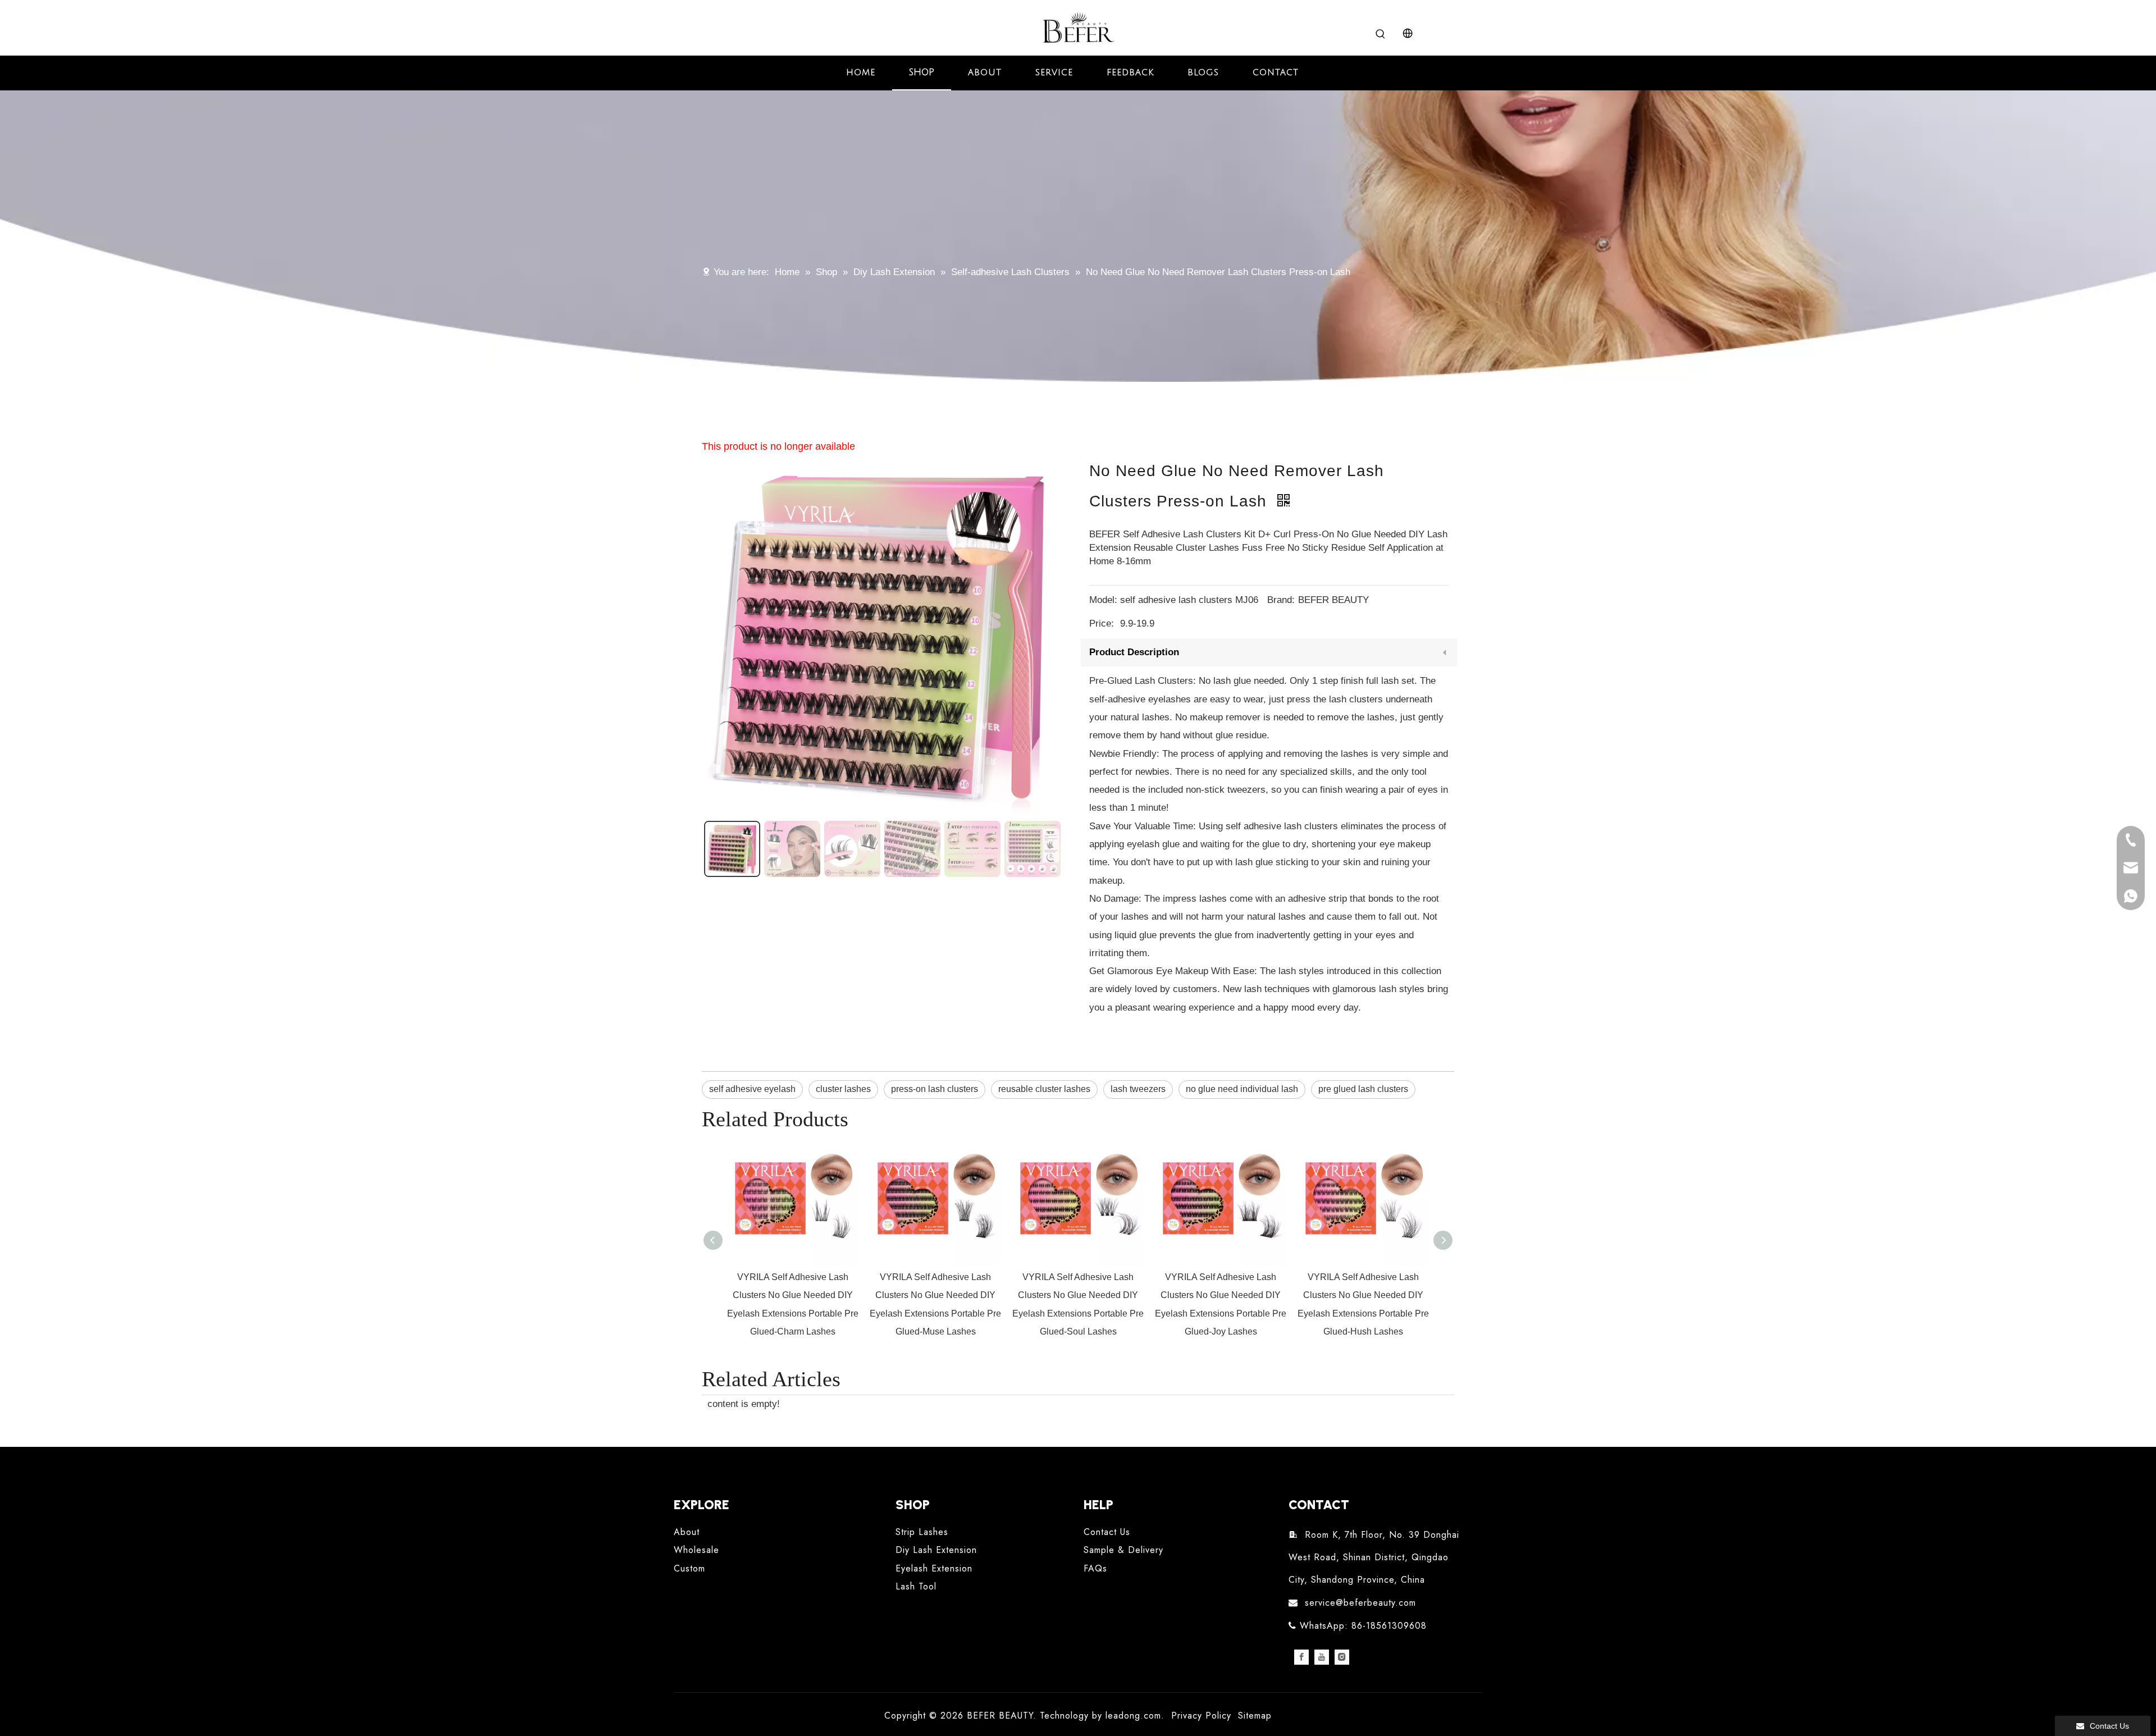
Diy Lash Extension (936, 1550)
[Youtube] (1322, 1657)
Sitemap (1255, 1716)
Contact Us (1107, 1532)
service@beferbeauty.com (1360, 1603)
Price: (1102, 623)
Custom (689, 1568)
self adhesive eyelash (752, 1089)
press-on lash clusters (935, 1089)
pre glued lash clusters (1363, 1089)
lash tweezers (1138, 1089)
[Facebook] (1301, 1657)
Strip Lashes (922, 1532)
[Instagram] (1342, 1657)
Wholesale (696, 1550)
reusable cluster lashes (1044, 1089)
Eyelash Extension (934, 1568)
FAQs (1095, 1568)
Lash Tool (916, 1586)
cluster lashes (843, 1089)
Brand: (1281, 600)
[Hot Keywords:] (1381, 34)
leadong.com (1133, 1716)
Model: (1103, 600)
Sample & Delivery (1123, 1550)
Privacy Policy (1201, 1716)
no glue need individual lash (1242, 1089)
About (687, 1532)
